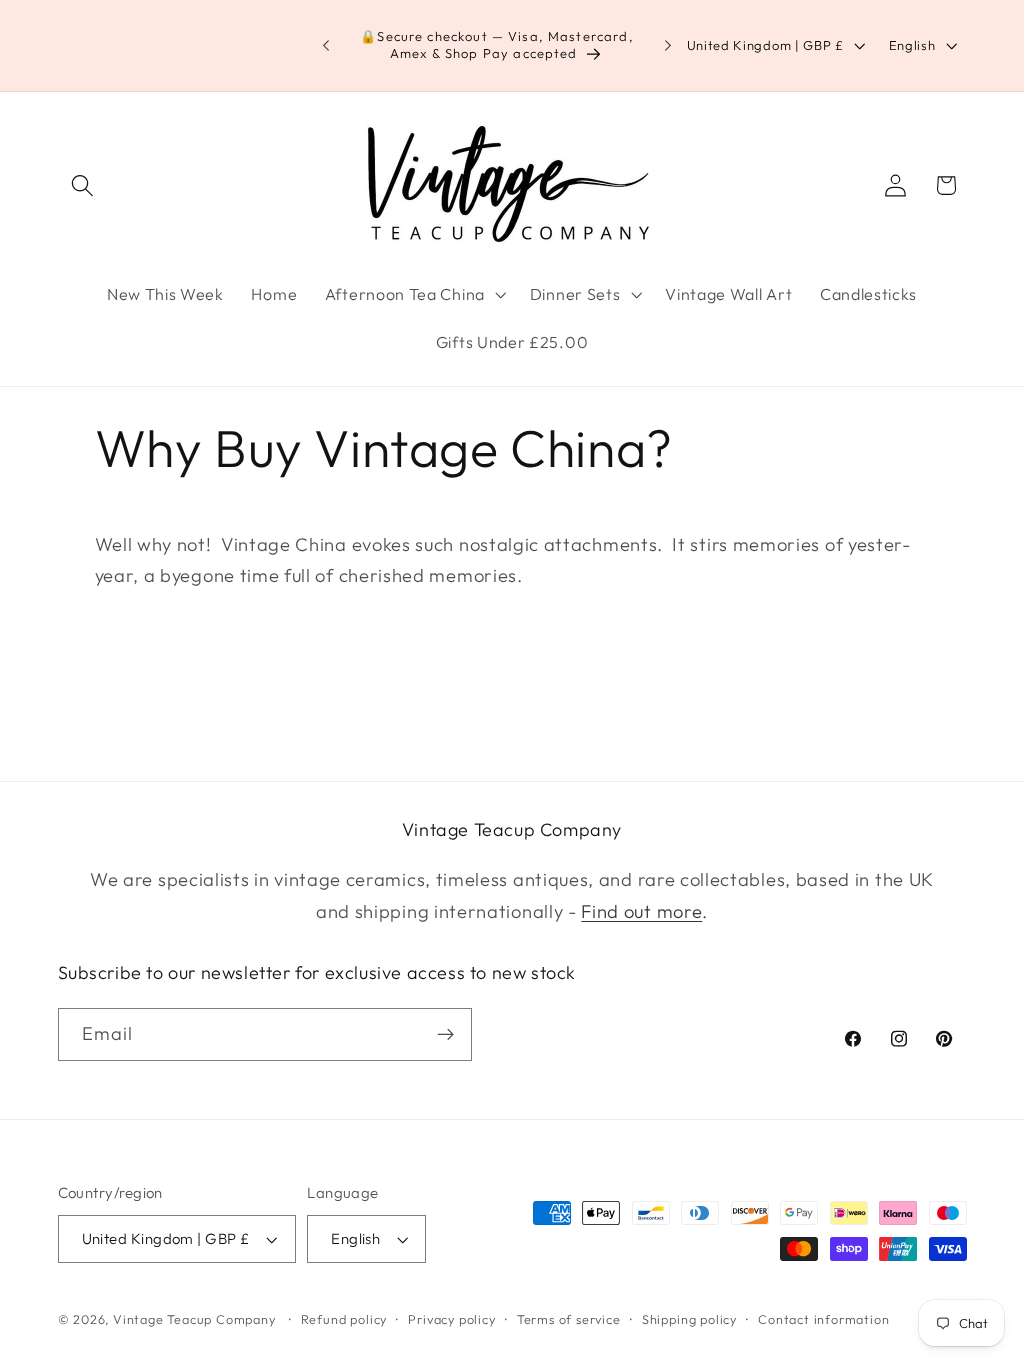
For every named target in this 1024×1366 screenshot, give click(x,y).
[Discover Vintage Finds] (445, 1035)
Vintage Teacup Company (194, 1319)
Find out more (641, 911)
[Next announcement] (668, 46)
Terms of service (569, 1319)
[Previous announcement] (326, 46)
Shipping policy (689, 1319)
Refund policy (344, 1319)
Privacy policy (451, 1319)
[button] (83, 185)
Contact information (823, 1319)
